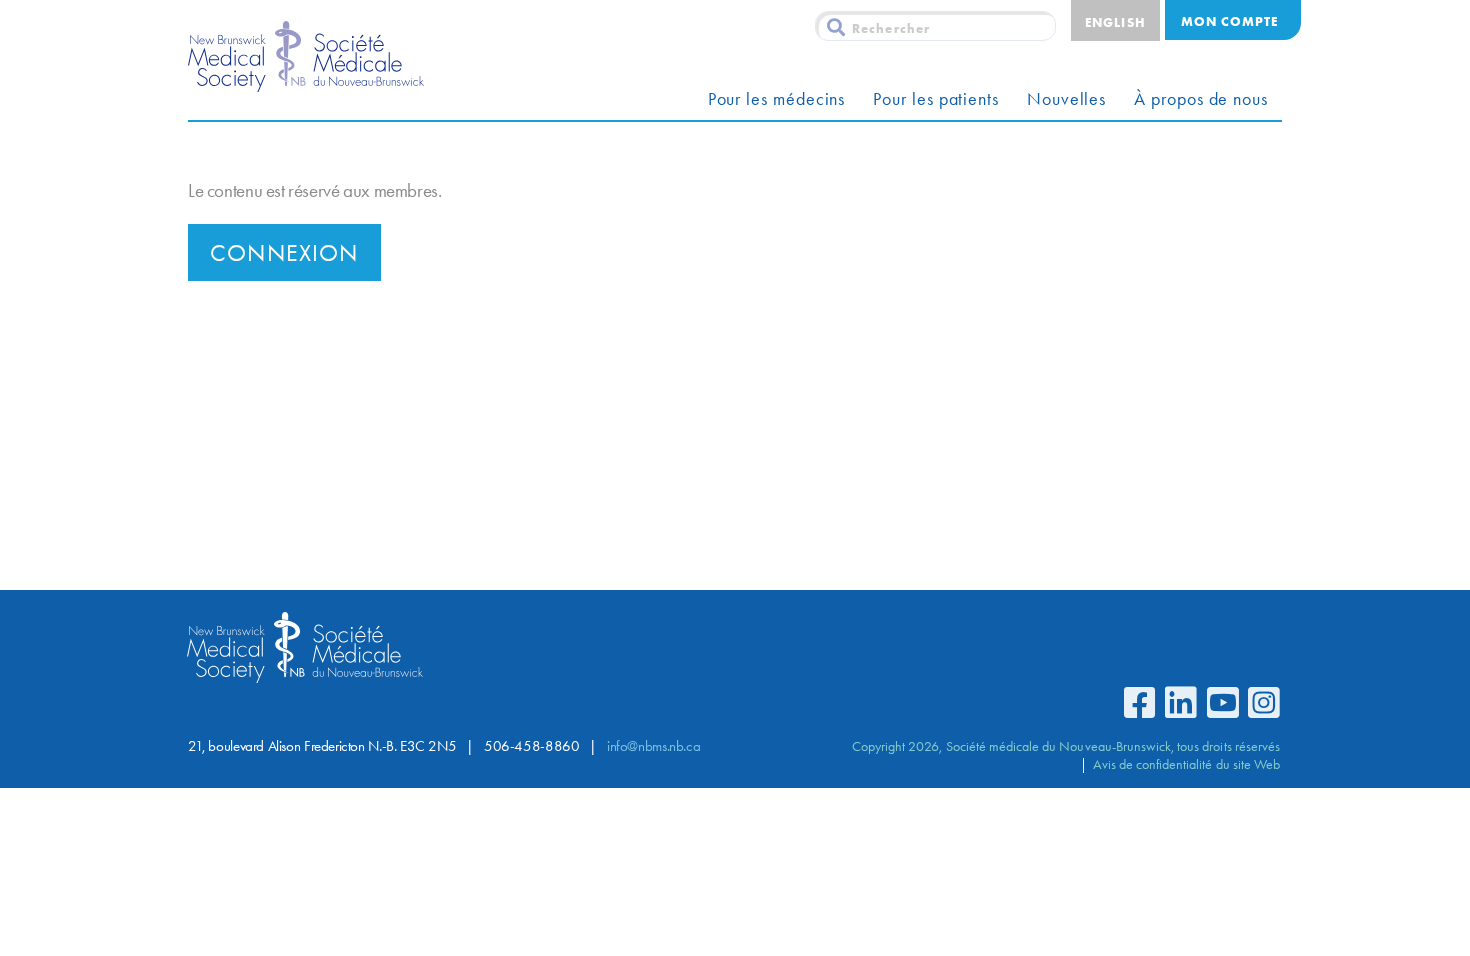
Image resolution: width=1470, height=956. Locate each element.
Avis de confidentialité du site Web (1186, 764)
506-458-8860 (531, 746)
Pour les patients (936, 99)
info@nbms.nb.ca (653, 746)
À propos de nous (1201, 99)
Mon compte (1229, 21)
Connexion (284, 253)
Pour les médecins (777, 99)
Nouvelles (1066, 99)
